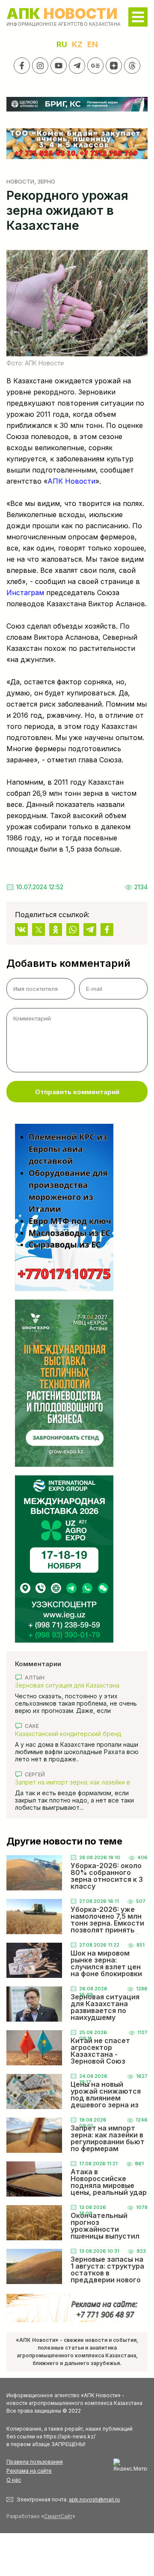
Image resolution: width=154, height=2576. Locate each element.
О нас (14, 2480)
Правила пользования (35, 2462)
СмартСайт (58, 2516)
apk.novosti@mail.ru (94, 2499)
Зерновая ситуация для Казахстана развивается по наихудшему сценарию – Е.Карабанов (75, 1685)
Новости (20, 181)
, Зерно (45, 181)
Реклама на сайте (29, 2471)
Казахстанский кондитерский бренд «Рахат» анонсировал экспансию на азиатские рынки (68, 1734)
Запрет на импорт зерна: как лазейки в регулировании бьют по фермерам (73, 1782)
